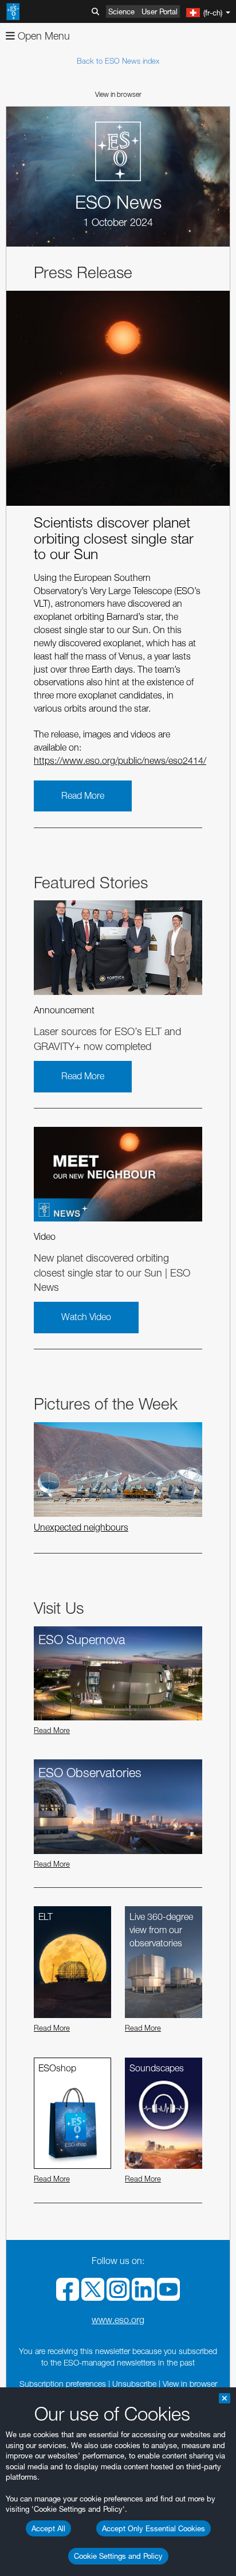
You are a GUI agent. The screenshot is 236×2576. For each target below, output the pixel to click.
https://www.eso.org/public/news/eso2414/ (120, 761)
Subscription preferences (63, 2384)
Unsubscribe (134, 2384)
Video (45, 1237)
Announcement (64, 1010)
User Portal (160, 11)
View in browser (118, 94)
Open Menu (42, 36)
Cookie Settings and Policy (118, 2556)
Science (121, 11)
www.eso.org (118, 2320)
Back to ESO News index (118, 61)
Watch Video (86, 1317)
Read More (83, 796)
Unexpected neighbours (81, 1527)
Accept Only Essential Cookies (154, 2528)
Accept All (48, 2528)
